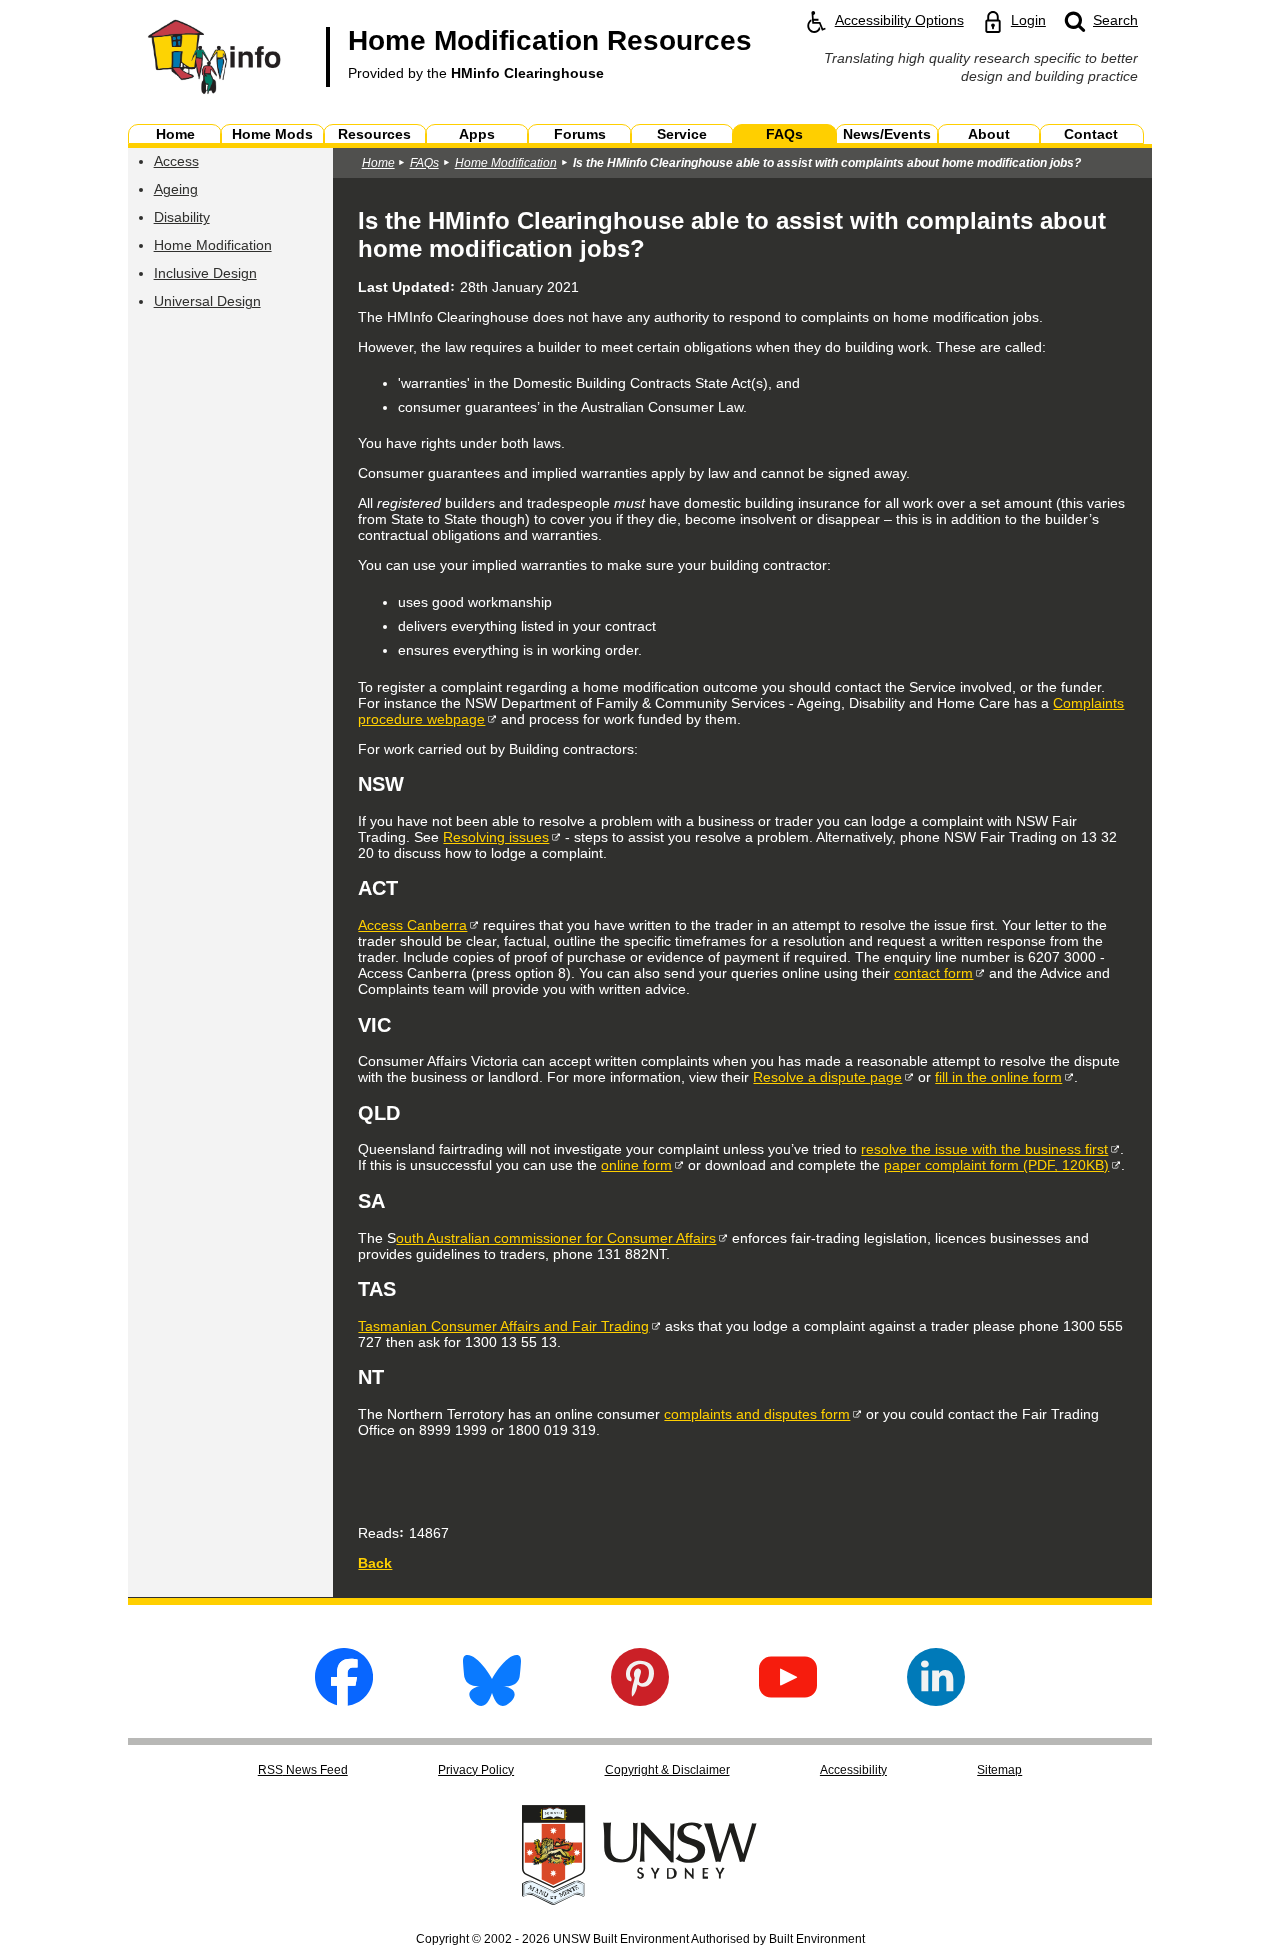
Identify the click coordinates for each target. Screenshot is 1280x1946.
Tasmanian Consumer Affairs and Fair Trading (503, 1326)
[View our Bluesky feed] (492, 1700)
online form (636, 1165)
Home (378, 163)
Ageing (176, 189)
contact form (933, 973)
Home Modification (213, 245)
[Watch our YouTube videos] (788, 1700)
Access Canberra (412, 925)
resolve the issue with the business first (984, 1149)
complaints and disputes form (757, 1414)
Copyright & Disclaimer (667, 1770)
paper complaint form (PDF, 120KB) (996, 1165)
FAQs (424, 163)
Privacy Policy (476, 1770)
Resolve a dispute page (827, 1077)
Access (176, 161)
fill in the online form (998, 1077)
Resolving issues (496, 837)
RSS (303, 1770)
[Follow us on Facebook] (344, 1700)
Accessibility (853, 1770)
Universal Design (207, 301)
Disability (182, 217)
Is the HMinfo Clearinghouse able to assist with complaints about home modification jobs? (827, 163)
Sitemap (999, 1770)
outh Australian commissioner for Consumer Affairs (556, 1238)
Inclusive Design (205, 273)
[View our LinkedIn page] (936, 1700)
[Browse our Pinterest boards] (640, 1700)
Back (375, 1563)
